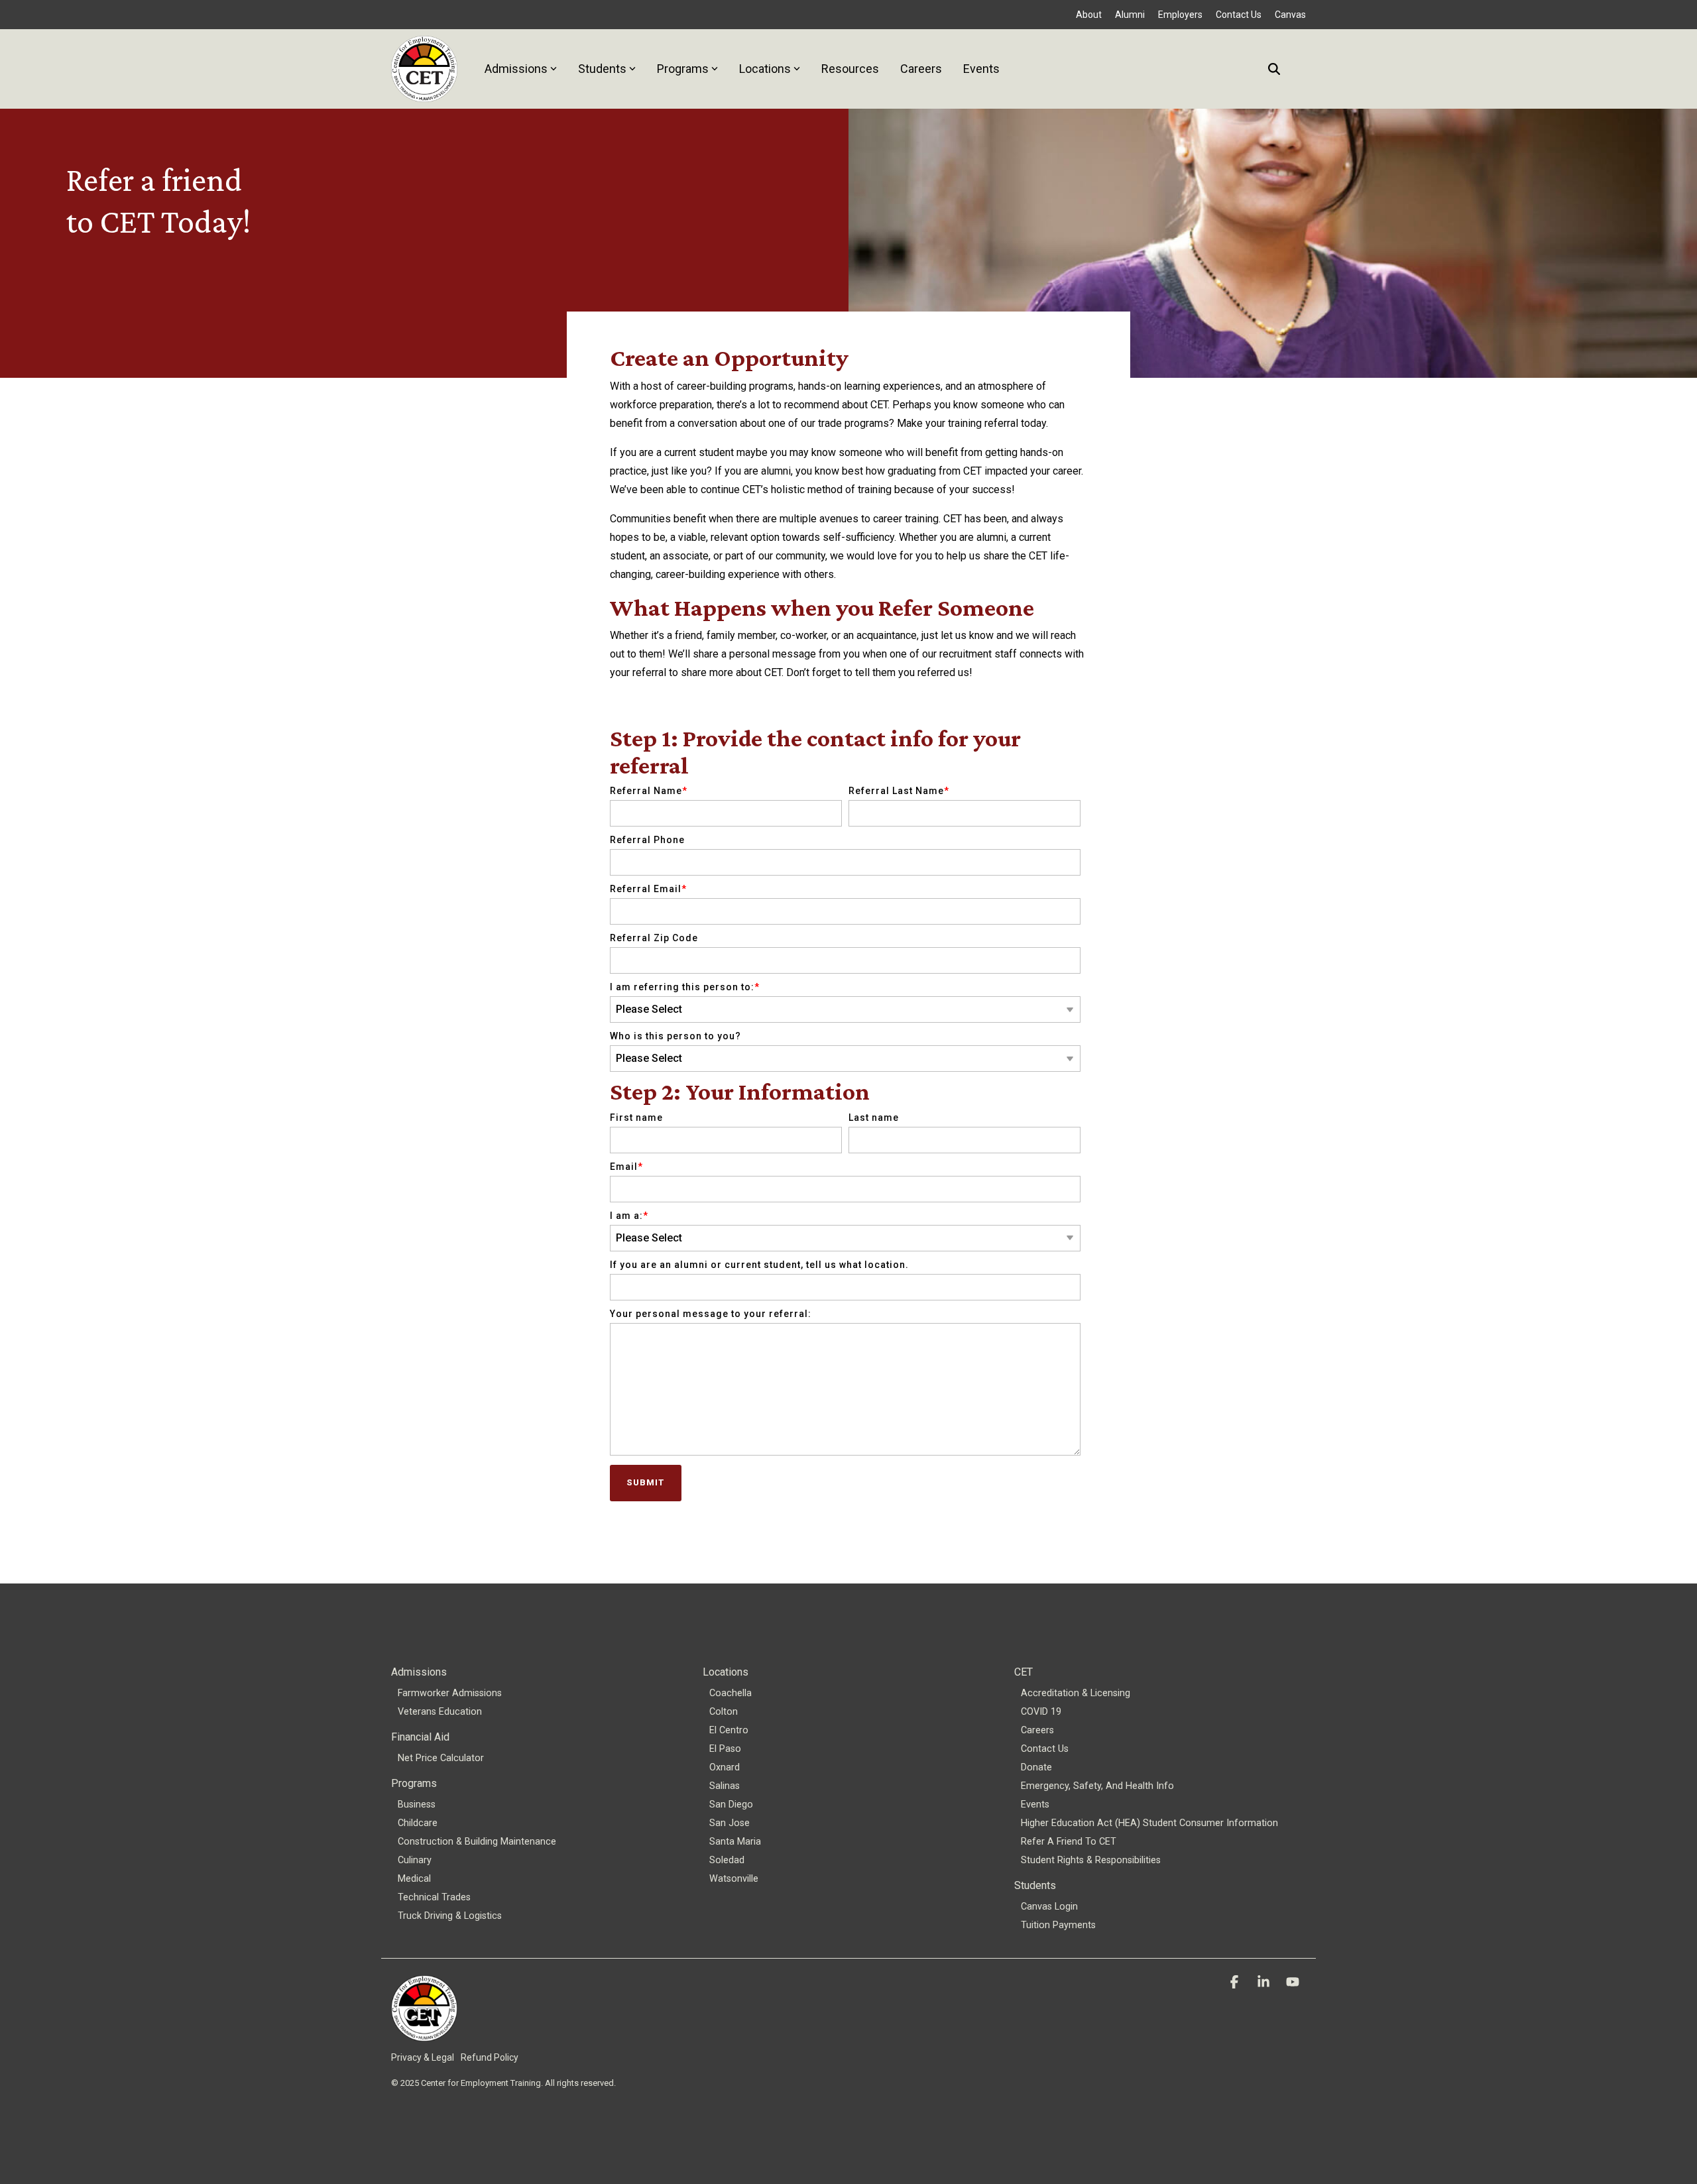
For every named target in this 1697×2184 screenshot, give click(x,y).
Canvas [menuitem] (1290, 15)
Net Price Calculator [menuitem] (441, 1758)
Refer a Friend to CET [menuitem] (1069, 1842)
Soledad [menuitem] (727, 1860)
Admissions (516, 69)
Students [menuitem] (1035, 1885)
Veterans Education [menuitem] (440, 1712)
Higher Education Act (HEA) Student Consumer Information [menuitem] (1149, 1823)
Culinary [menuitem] (415, 1860)
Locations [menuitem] (726, 1672)
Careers (921, 69)
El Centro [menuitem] (729, 1730)
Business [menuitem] (417, 1805)
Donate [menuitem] (1036, 1767)
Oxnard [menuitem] (725, 1767)
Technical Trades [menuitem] (434, 1897)
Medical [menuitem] (414, 1879)
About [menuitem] (1089, 15)
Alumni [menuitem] (1130, 15)
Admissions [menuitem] (419, 1672)
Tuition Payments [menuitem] (1058, 1925)
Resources (850, 69)
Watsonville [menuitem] (734, 1879)
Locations (765, 69)
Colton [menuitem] (724, 1712)
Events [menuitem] (1035, 1805)
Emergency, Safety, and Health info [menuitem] (1097, 1786)
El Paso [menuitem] (725, 1749)
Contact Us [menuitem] (1239, 15)
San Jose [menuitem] (730, 1823)
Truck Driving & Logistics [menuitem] (450, 1916)
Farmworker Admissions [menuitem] (450, 1693)
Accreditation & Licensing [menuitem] (1076, 1693)
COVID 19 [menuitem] (1041, 1712)
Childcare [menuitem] (418, 1823)
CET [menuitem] (1024, 1672)
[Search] (1274, 69)
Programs (683, 69)
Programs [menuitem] (414, 1783)
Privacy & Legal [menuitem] (423, 2057)
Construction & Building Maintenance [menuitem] (477, 1842)
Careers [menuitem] (1037, 1730)
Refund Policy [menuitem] (490, 2057)
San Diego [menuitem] (731, 1805)
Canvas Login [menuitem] (1049, 1907)
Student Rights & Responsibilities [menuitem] (1091, 1860)
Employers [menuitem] (1180, 15)
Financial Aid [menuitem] (420, 1737)
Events (981, 69)
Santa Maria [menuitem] (735, 1842)
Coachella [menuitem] (731, 1693)
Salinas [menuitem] (725, 1786)
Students (602, 69)
